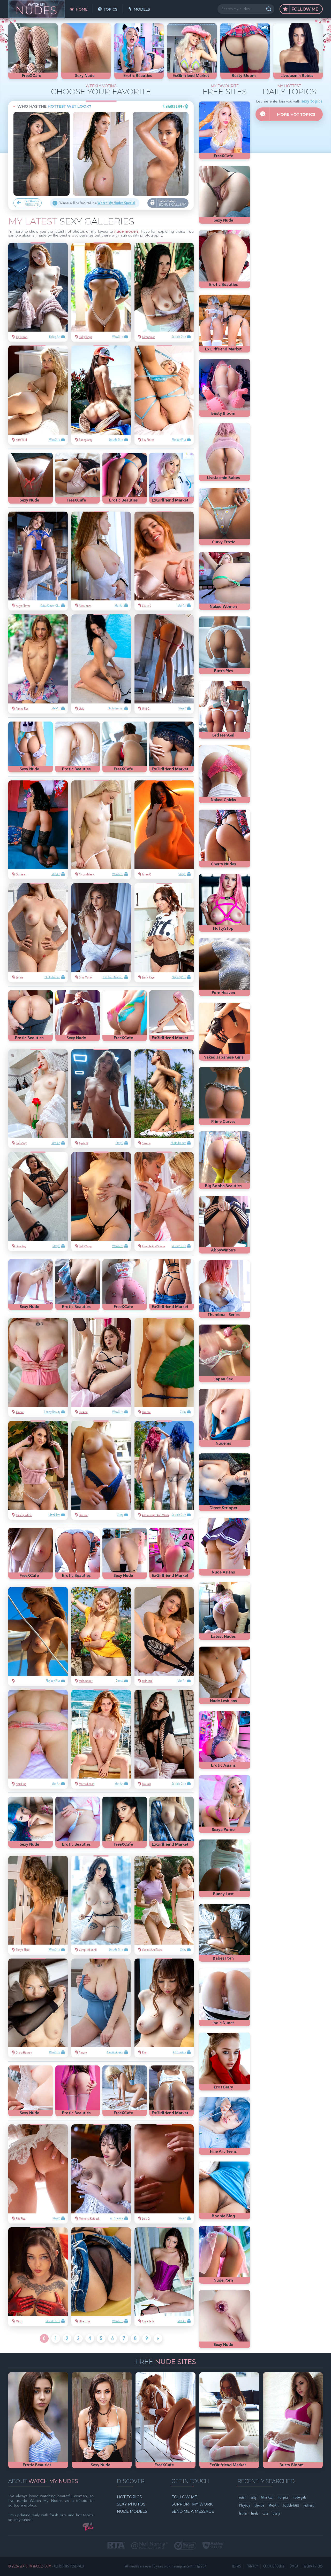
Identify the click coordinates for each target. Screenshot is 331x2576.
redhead (309, 2505)
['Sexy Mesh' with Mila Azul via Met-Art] (164, 1636)
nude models (126, 232)
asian (243, 2497)
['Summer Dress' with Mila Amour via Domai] (101, 1636)
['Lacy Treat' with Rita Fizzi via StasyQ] (38, 2174)
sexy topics (312, 102)
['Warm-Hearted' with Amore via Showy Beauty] (38, 1368)
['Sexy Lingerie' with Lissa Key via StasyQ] (38, 1201)
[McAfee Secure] (213, 2546)
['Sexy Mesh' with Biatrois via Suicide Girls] (164, 1739)
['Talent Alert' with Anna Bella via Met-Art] (164, 2277)
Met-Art (273, 2505)
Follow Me (304, 9)
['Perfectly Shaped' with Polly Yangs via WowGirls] (101, 292)
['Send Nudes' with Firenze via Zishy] (101, 1470)
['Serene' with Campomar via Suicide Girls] (164, 292)
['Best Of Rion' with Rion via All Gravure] (164, 2008)
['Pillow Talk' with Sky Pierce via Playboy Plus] (164, 395)
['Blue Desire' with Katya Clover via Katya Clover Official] (38, 561)
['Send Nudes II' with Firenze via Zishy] (164, 1368)
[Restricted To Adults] (116, 2546)
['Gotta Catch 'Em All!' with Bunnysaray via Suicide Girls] (101, 395)
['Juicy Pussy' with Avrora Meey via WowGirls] (101, 830)
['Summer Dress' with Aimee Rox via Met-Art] (38, 664)
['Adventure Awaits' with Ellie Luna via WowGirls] (101, 2277)
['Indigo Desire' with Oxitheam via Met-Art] (38, 830)
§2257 (202, 2566)
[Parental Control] (149, 2546)
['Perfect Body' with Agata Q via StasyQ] (101, 1099)
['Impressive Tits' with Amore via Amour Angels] (101, 2008)
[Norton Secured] (185, 2546)
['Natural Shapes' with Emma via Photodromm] (38, 933)
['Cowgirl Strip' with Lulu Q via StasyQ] (164, 2174)
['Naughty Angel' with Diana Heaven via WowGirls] (38, 2008)
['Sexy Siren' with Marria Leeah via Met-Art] (101, 1739)
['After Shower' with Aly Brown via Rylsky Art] (38, 292)
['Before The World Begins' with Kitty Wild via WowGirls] (38, 395)
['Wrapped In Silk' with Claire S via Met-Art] (164, 561)
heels (255, 2513)
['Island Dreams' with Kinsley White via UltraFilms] (38, 1470)
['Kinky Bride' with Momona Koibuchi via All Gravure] (101, 2174)
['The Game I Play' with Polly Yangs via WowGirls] (101, 1201)
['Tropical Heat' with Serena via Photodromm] (164, 1099)
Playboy (245, 2505)
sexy (254, 2497)
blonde (259, 2505)
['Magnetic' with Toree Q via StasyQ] (164, 830)
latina (243, 2513)
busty (276, 2513)
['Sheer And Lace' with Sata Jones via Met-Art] (101, 561)
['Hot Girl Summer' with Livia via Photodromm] (101, 664)
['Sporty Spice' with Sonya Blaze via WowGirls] (38, 1905)
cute (265, 2513)
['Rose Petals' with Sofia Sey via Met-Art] (38, 1099)
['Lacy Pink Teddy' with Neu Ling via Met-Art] (38, 1739)
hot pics (283, 2497)
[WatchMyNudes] (37, 9)
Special (116, 203)
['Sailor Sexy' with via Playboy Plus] (38, 1636)
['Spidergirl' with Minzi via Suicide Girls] (38, 2277)
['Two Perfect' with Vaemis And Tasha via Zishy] (164, 1905)
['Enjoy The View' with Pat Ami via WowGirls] (101, 1368)
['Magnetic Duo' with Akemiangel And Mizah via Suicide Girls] (164, 1470)
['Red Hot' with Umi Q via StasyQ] (164, 664)
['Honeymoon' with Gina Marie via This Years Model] (101, 933)
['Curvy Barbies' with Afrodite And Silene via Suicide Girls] (164, 1201)
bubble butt (291, 2505)
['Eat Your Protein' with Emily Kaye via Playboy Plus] (164, 933)
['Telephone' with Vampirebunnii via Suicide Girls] (101, 1905)
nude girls (299, 2497)
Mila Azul (267, 2497)
